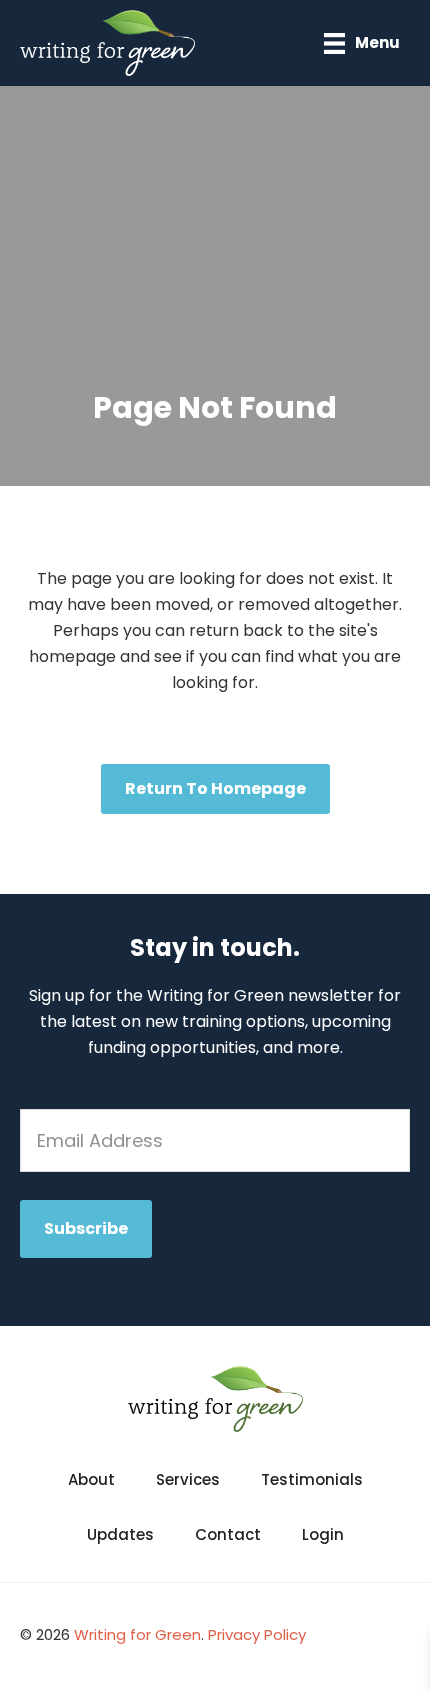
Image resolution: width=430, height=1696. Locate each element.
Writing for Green (137, 1634)
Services (188, 1479)
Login (323, 1534)
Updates (120, 1534)
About (91, 1479)
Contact (228, 1534)
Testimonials (312, 1479)
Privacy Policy (257, 1634)
